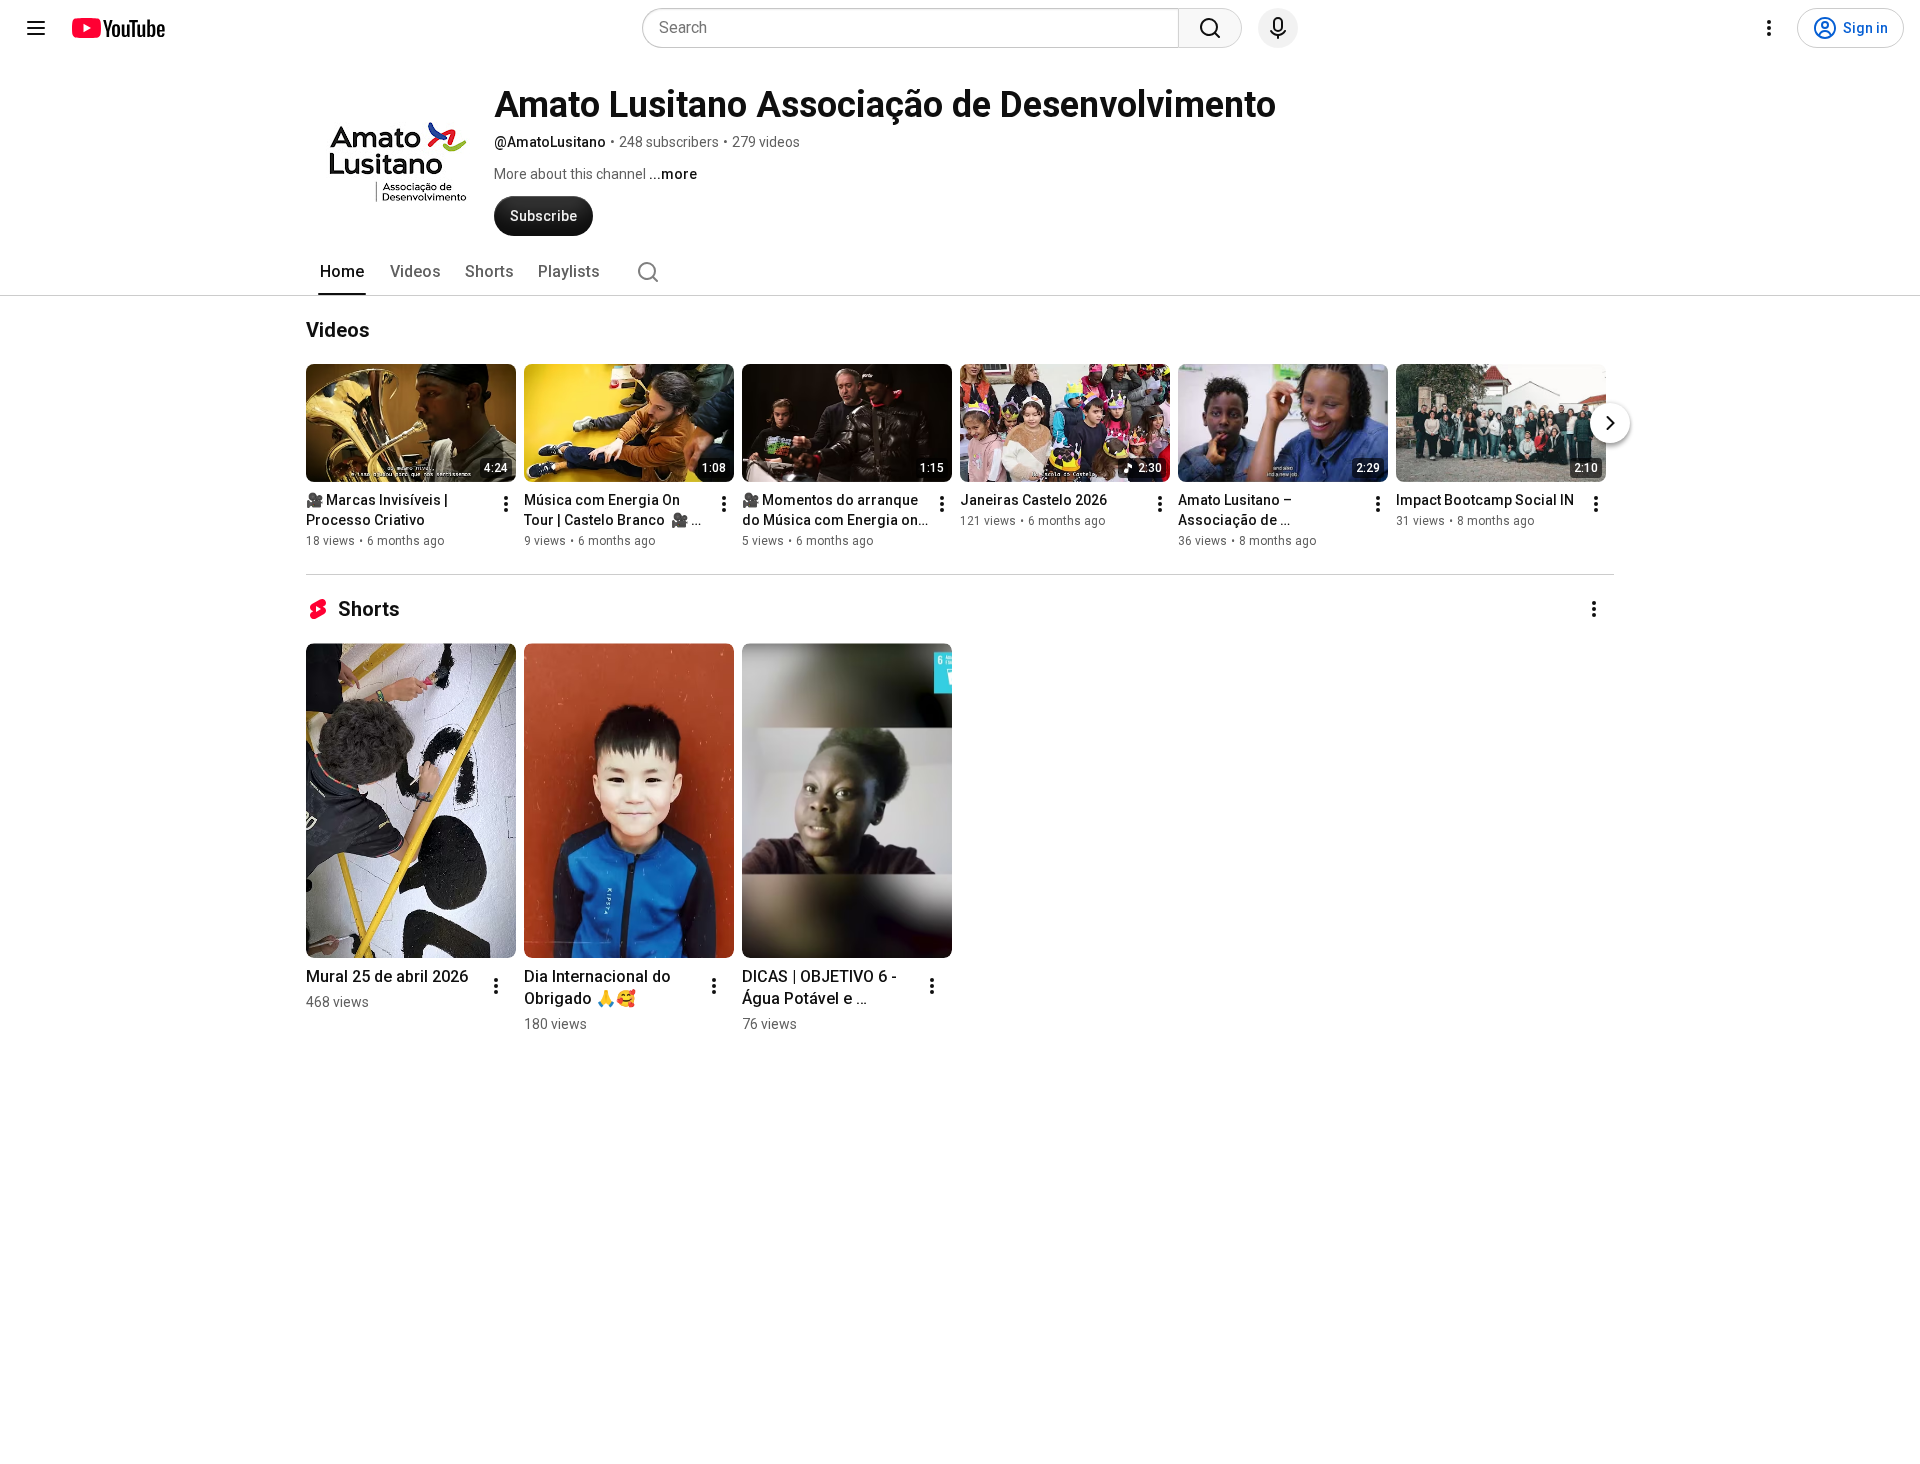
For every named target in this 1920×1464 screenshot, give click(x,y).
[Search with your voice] (1278, 28)
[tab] (342, 272)
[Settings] (1769, 28)
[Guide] (36, 28)
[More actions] (506, 504)
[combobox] (916, 28)
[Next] (1610, 423)
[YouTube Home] (117, 28)
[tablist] (960, 272)
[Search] (1210, 28)
